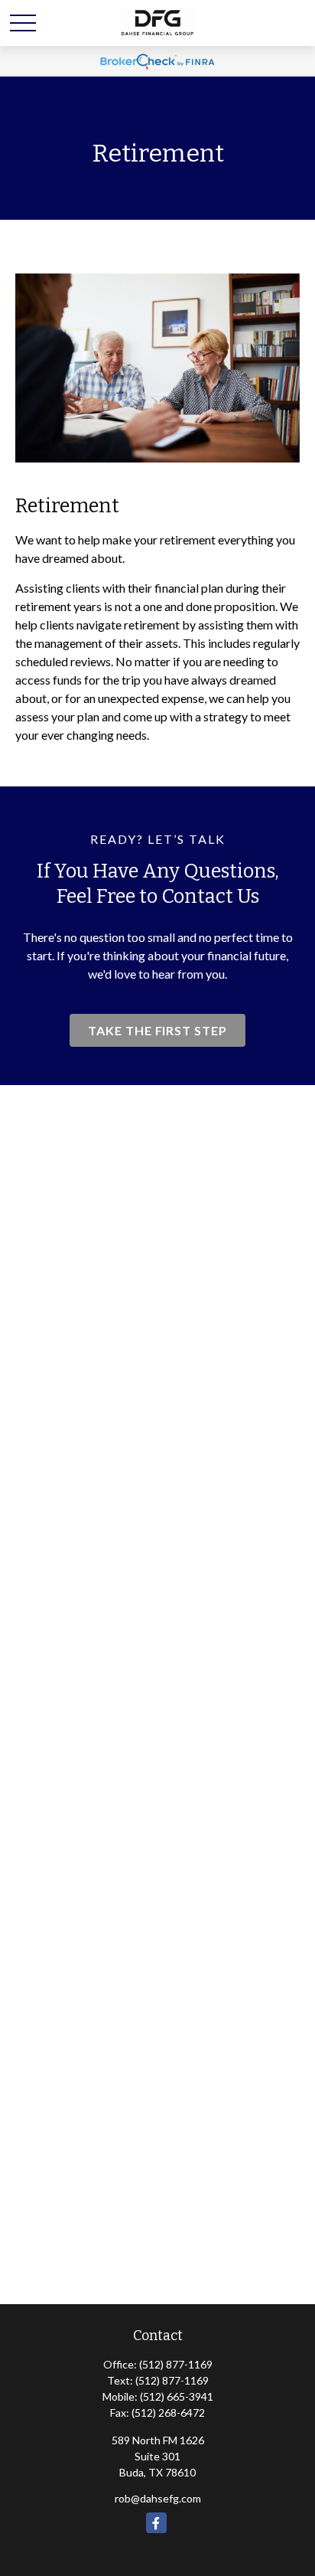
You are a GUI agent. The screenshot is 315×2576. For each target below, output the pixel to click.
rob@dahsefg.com (158, 2498)
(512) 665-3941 (177, 2396)
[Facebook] (156, 2523)
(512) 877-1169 (176, 2364)
